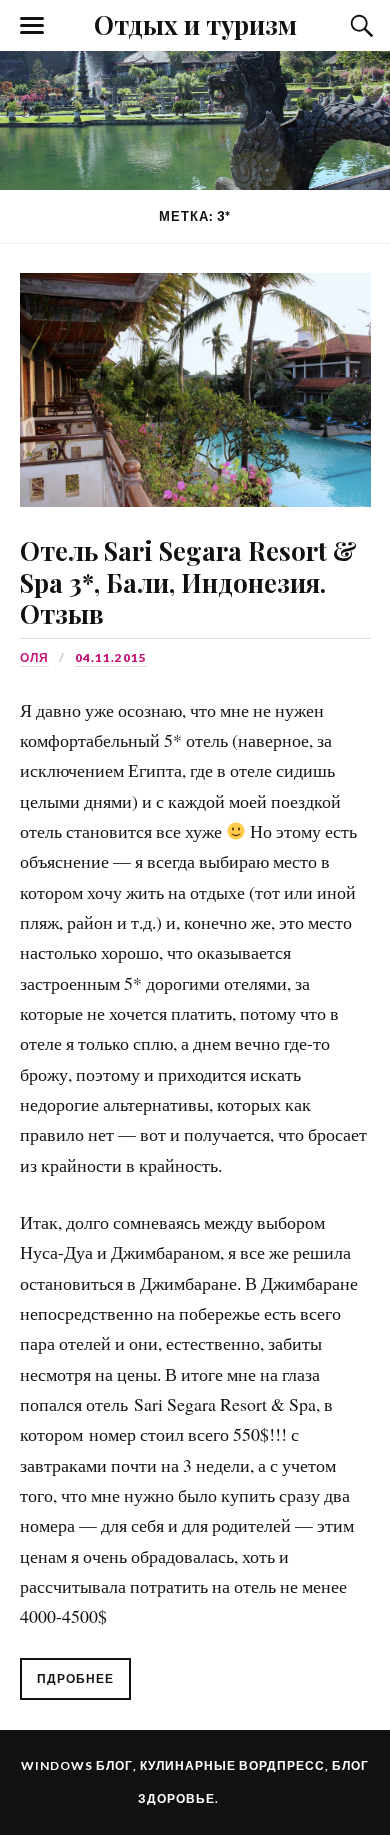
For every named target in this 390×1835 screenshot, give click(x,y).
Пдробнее (75, 1678)
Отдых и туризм (195, 24)
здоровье (176, 1798)
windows (57, 1765)
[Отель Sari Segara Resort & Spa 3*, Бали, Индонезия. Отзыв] (195, 375)
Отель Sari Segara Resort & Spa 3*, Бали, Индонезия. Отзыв (188, 582)
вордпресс (282, 1765)
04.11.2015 (111, 657)
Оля (34, 657)
